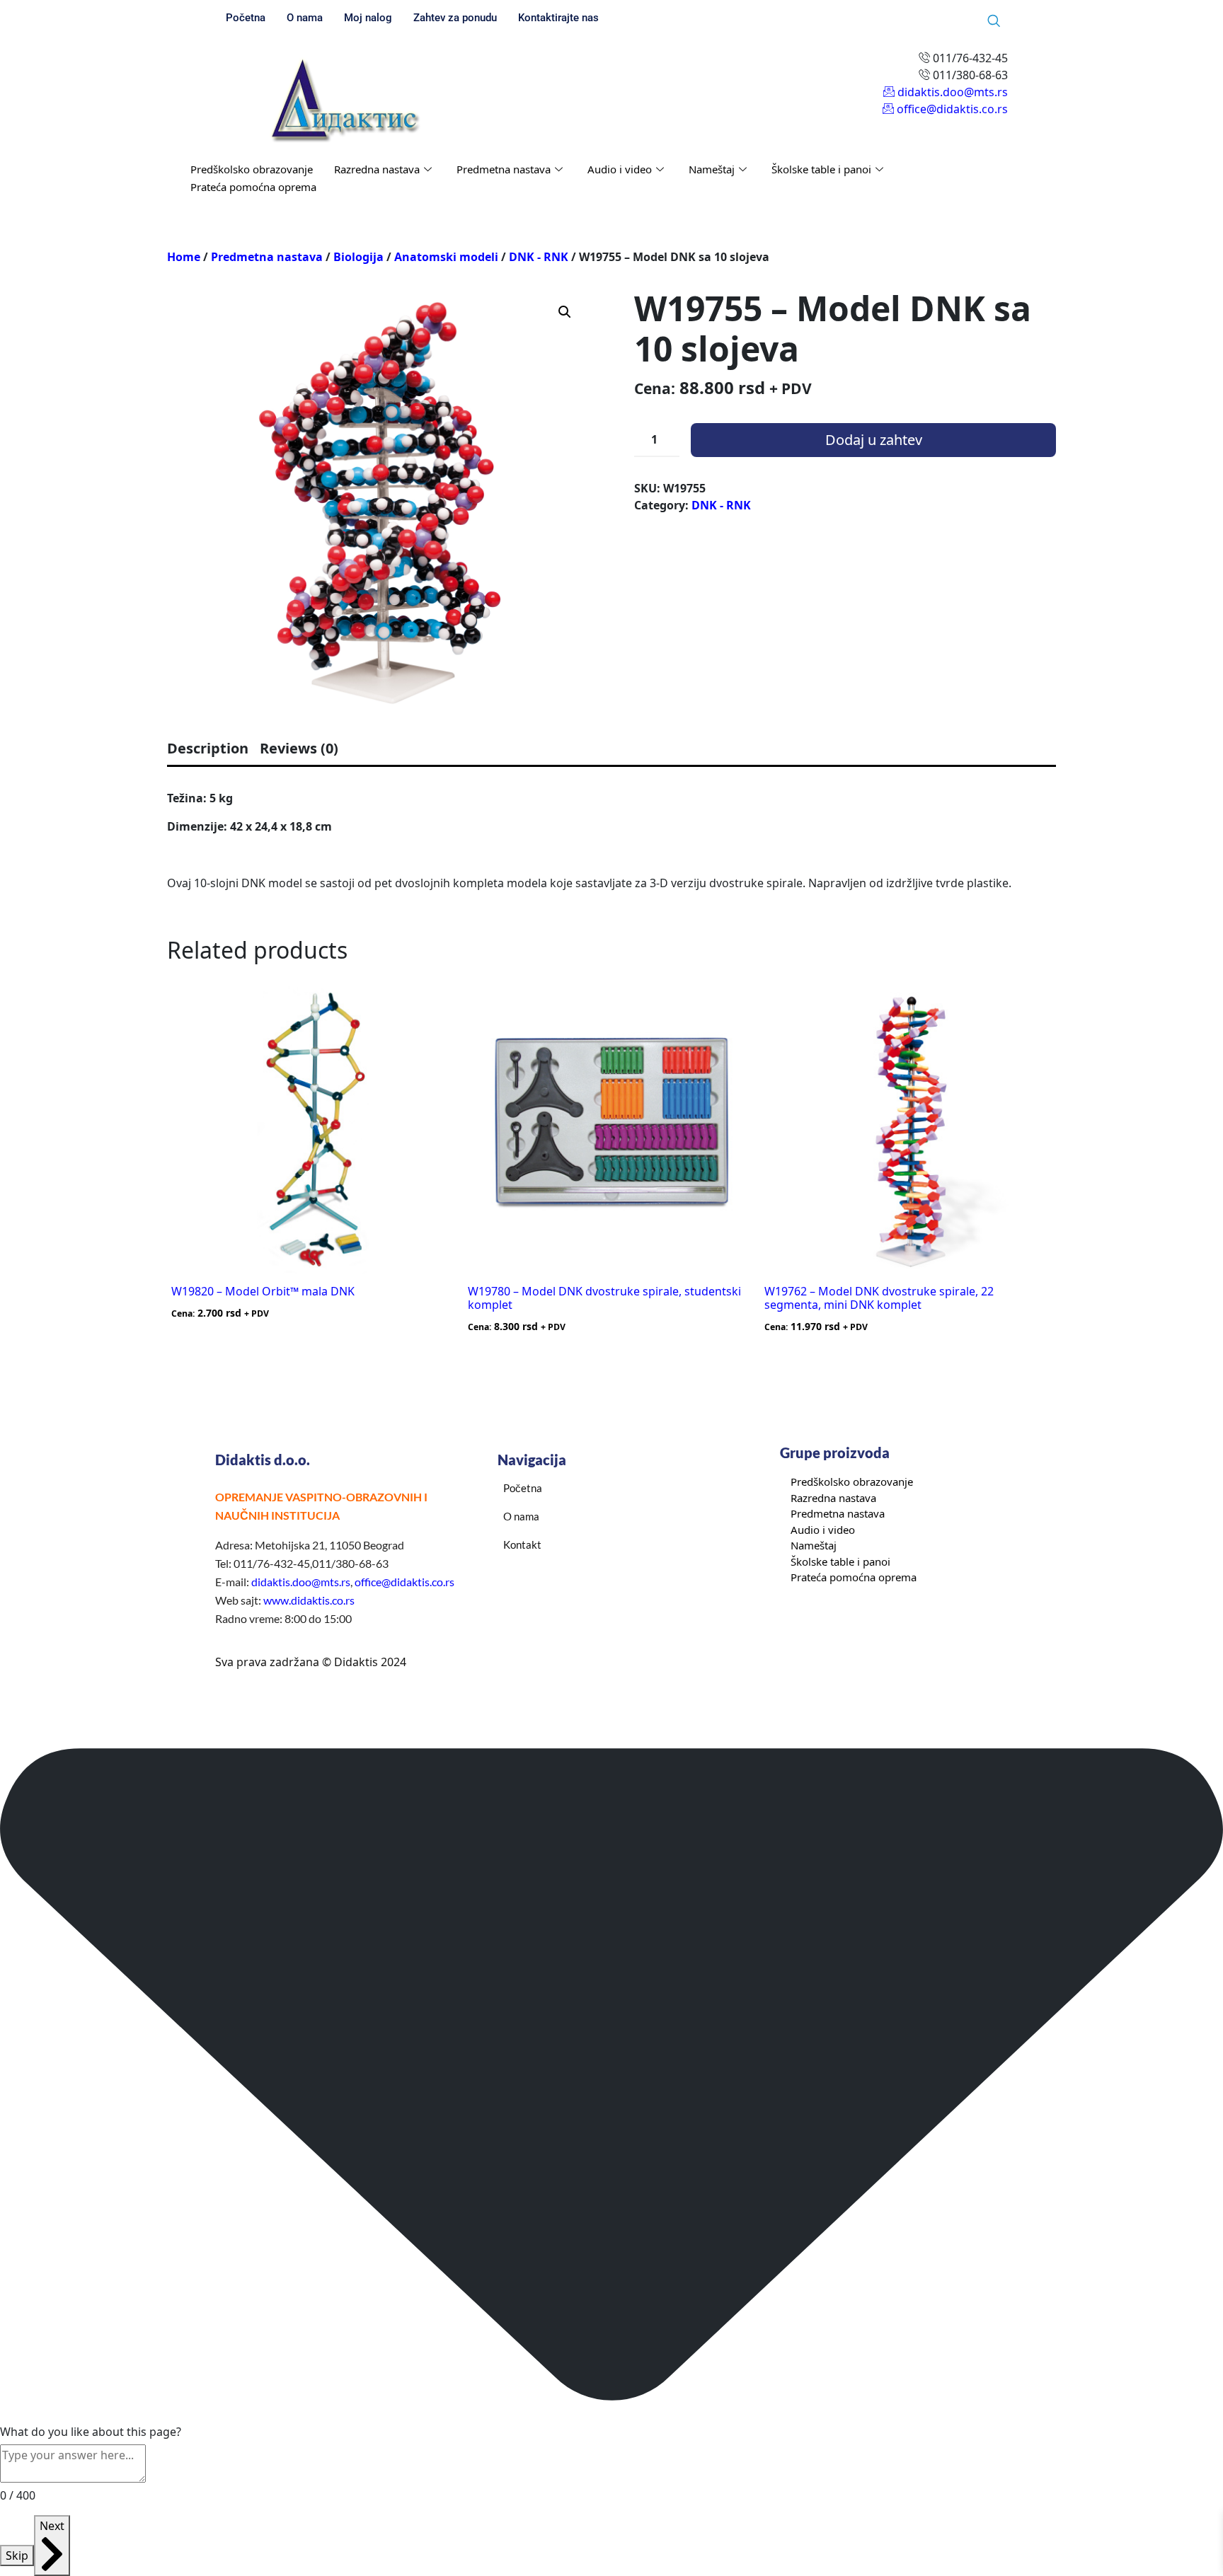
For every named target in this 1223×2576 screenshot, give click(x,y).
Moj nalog (368, 18)
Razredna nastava (377, 169)
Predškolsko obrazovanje (252, 169)
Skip (17, 2555)
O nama (305, 18)
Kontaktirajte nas (558, 18)
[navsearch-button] (994, 21)
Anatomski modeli (446, 257)
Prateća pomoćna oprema (253, 187)
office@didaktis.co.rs (404, 1582)
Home (184, 257)
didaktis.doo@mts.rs (301, 1582)
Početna (246, 18)
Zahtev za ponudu (455, 18)
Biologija (358, 257)
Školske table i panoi (821, 169)
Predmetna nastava (504, 169)
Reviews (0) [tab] (299, 748)
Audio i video (620, 169)
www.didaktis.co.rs (309, 1600)
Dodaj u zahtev (874, 440)
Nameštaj (712, 169)
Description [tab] (208, 748)
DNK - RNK (539, 257)
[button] (565, 312)
